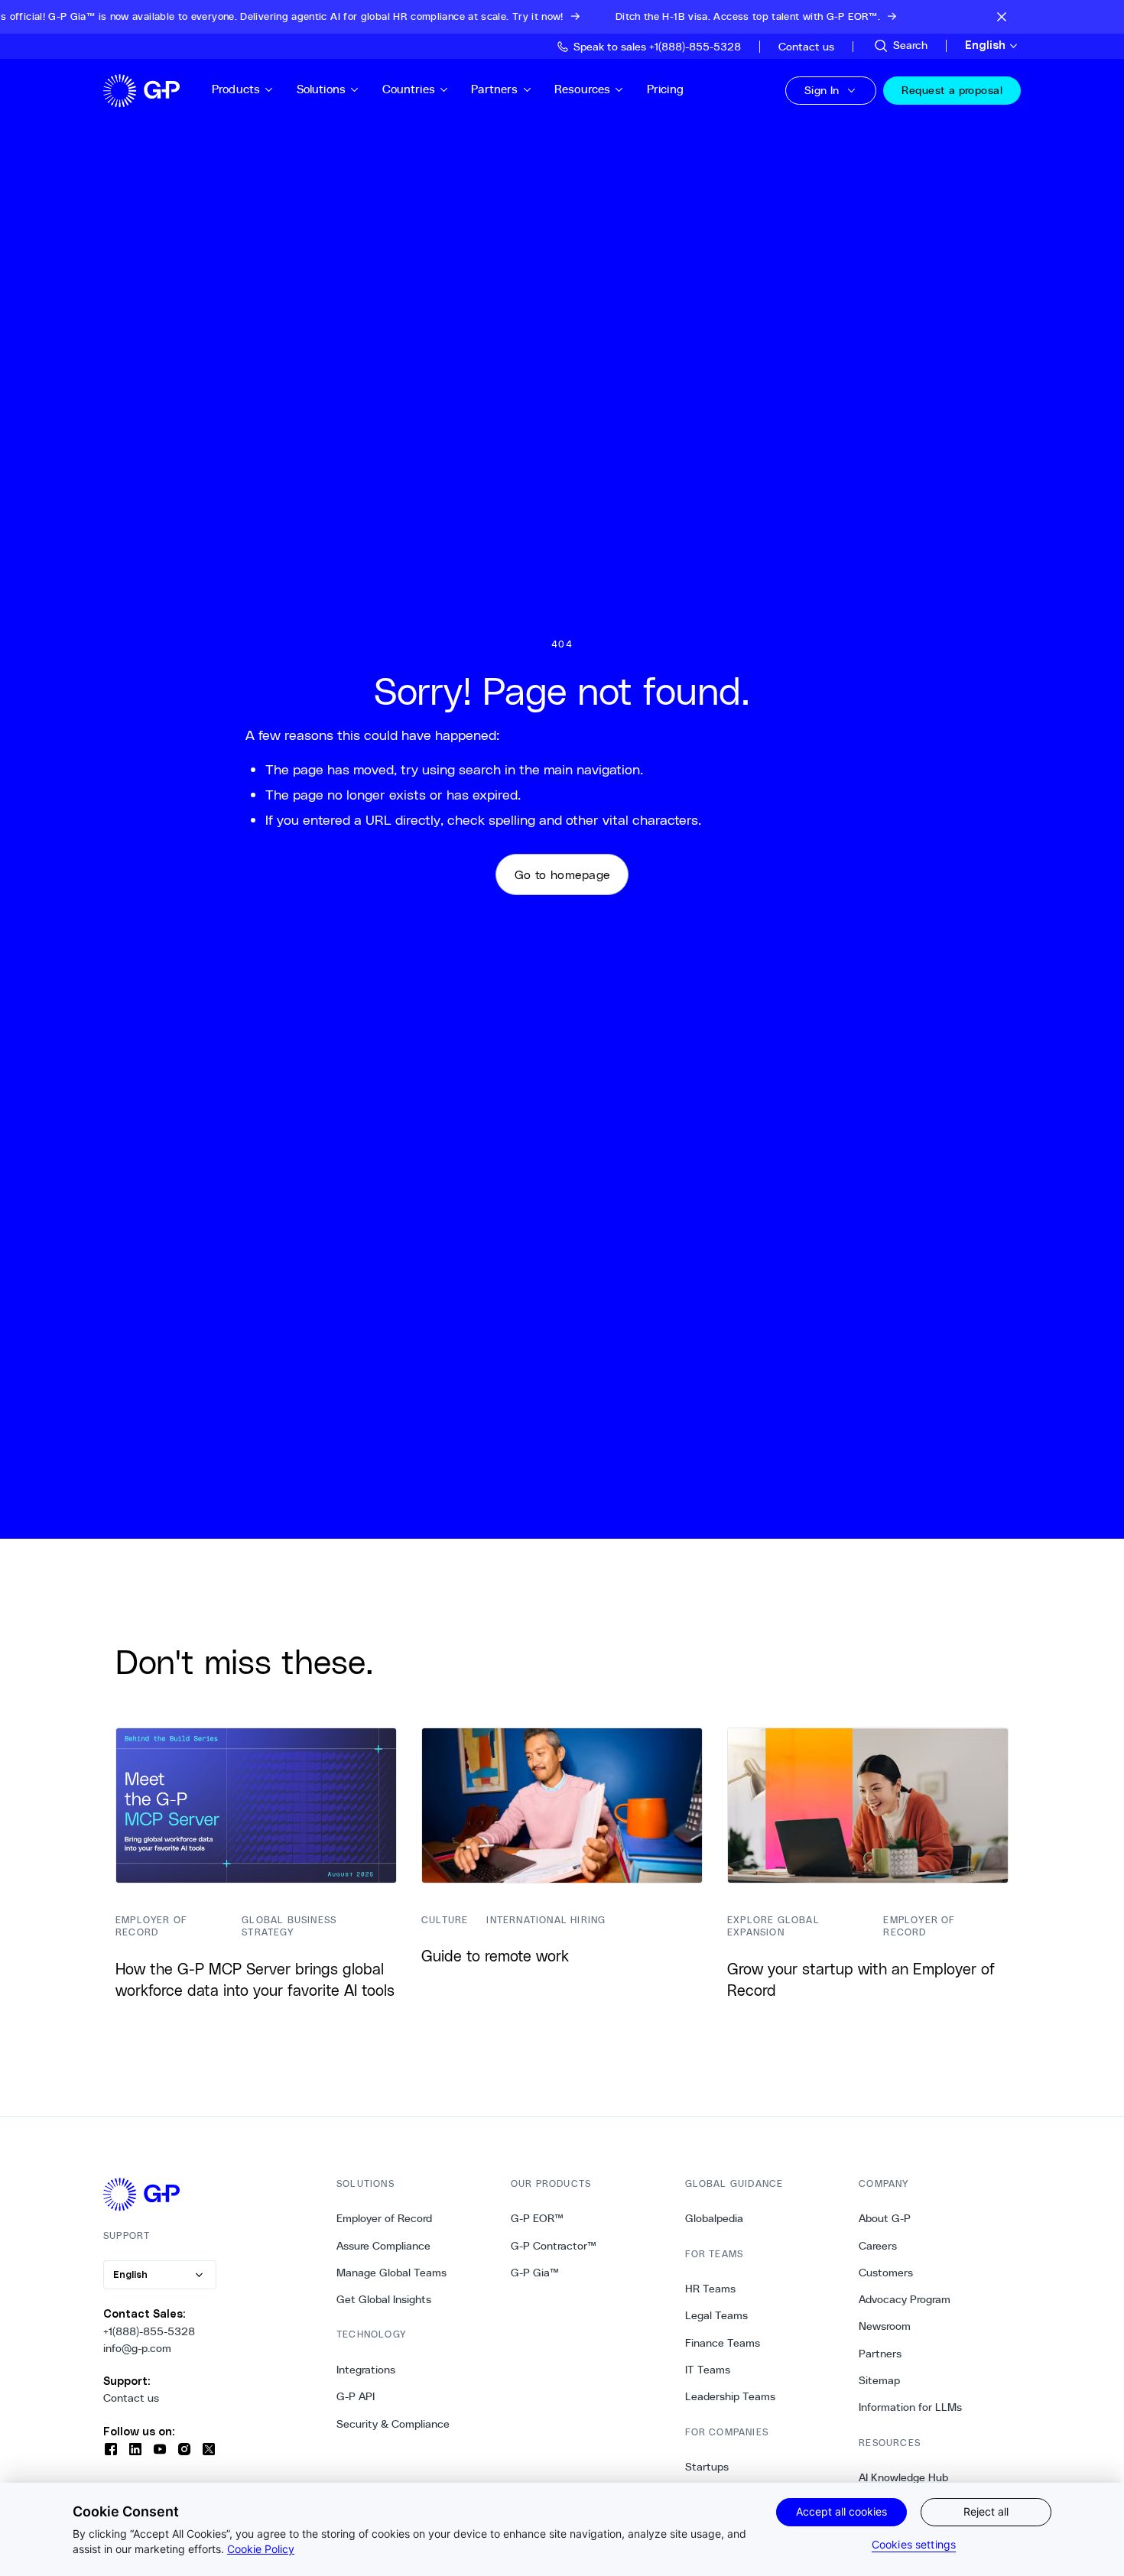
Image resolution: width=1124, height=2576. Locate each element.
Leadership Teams (730, 2396)
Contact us (131, 2398)
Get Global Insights (384, 2299)
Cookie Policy (261, 2549)
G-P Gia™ (535, 2273)
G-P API (356, 2396)
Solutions (321, 89)
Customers (886, 2273)
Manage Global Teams (391, 2273)
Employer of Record (384, 2218)
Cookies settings (914, 2544)
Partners (494, 89)
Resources (582, 89)
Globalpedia (714, 2218)
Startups (707, 2467)
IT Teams (708, 2370)
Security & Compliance (393, 2424)
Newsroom (885, 2326)
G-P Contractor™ (554, 2246)
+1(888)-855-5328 (149, 2331)
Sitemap (879, 2380)
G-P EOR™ (537, 2218)
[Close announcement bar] (1002, 17)
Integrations (366, 2370)
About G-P (885, 2218)
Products (236, 89)
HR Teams (710, 2289)
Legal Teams (716, 2315)
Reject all (986, 2511)
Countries (409, 89)
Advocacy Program (905, 2299)
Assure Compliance (383, 2246)
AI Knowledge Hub (903, 2477)
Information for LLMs (910, 2407)
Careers (878, 2246)
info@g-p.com (137, 2348)
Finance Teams (723, 2343)
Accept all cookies (841, 2511)
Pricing (665, 89)
